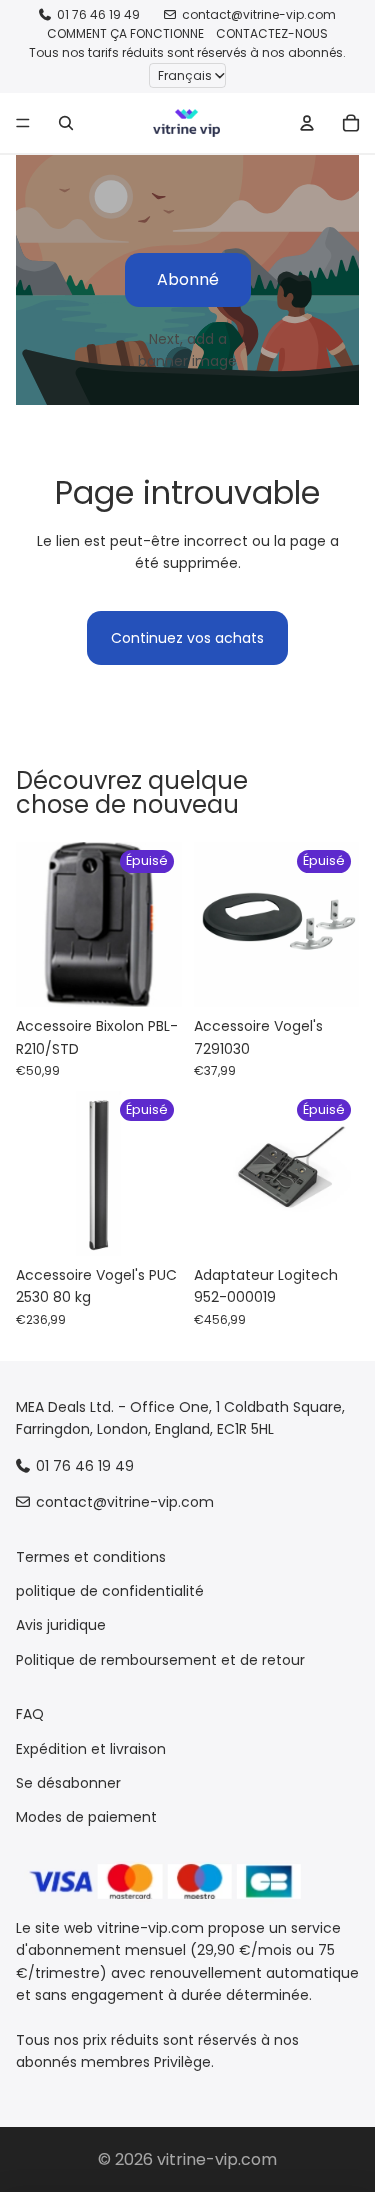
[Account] (307, 123)
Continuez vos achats (187, 638)
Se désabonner (68, 1783)
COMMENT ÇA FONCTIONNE (125, 33)
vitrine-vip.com (217, 2159)
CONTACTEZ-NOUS (272, 33)
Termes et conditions (91, 1556)
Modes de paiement (86, 1817)
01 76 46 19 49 (98, 14)
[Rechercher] (66, 123)
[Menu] (23, 123)
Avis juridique (61, 1625)
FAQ (30, 1714)
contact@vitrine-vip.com (259, 14)
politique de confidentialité (110, 1591)
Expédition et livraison (91, 1748)
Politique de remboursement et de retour (160, 1660)
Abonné (188, 279)
